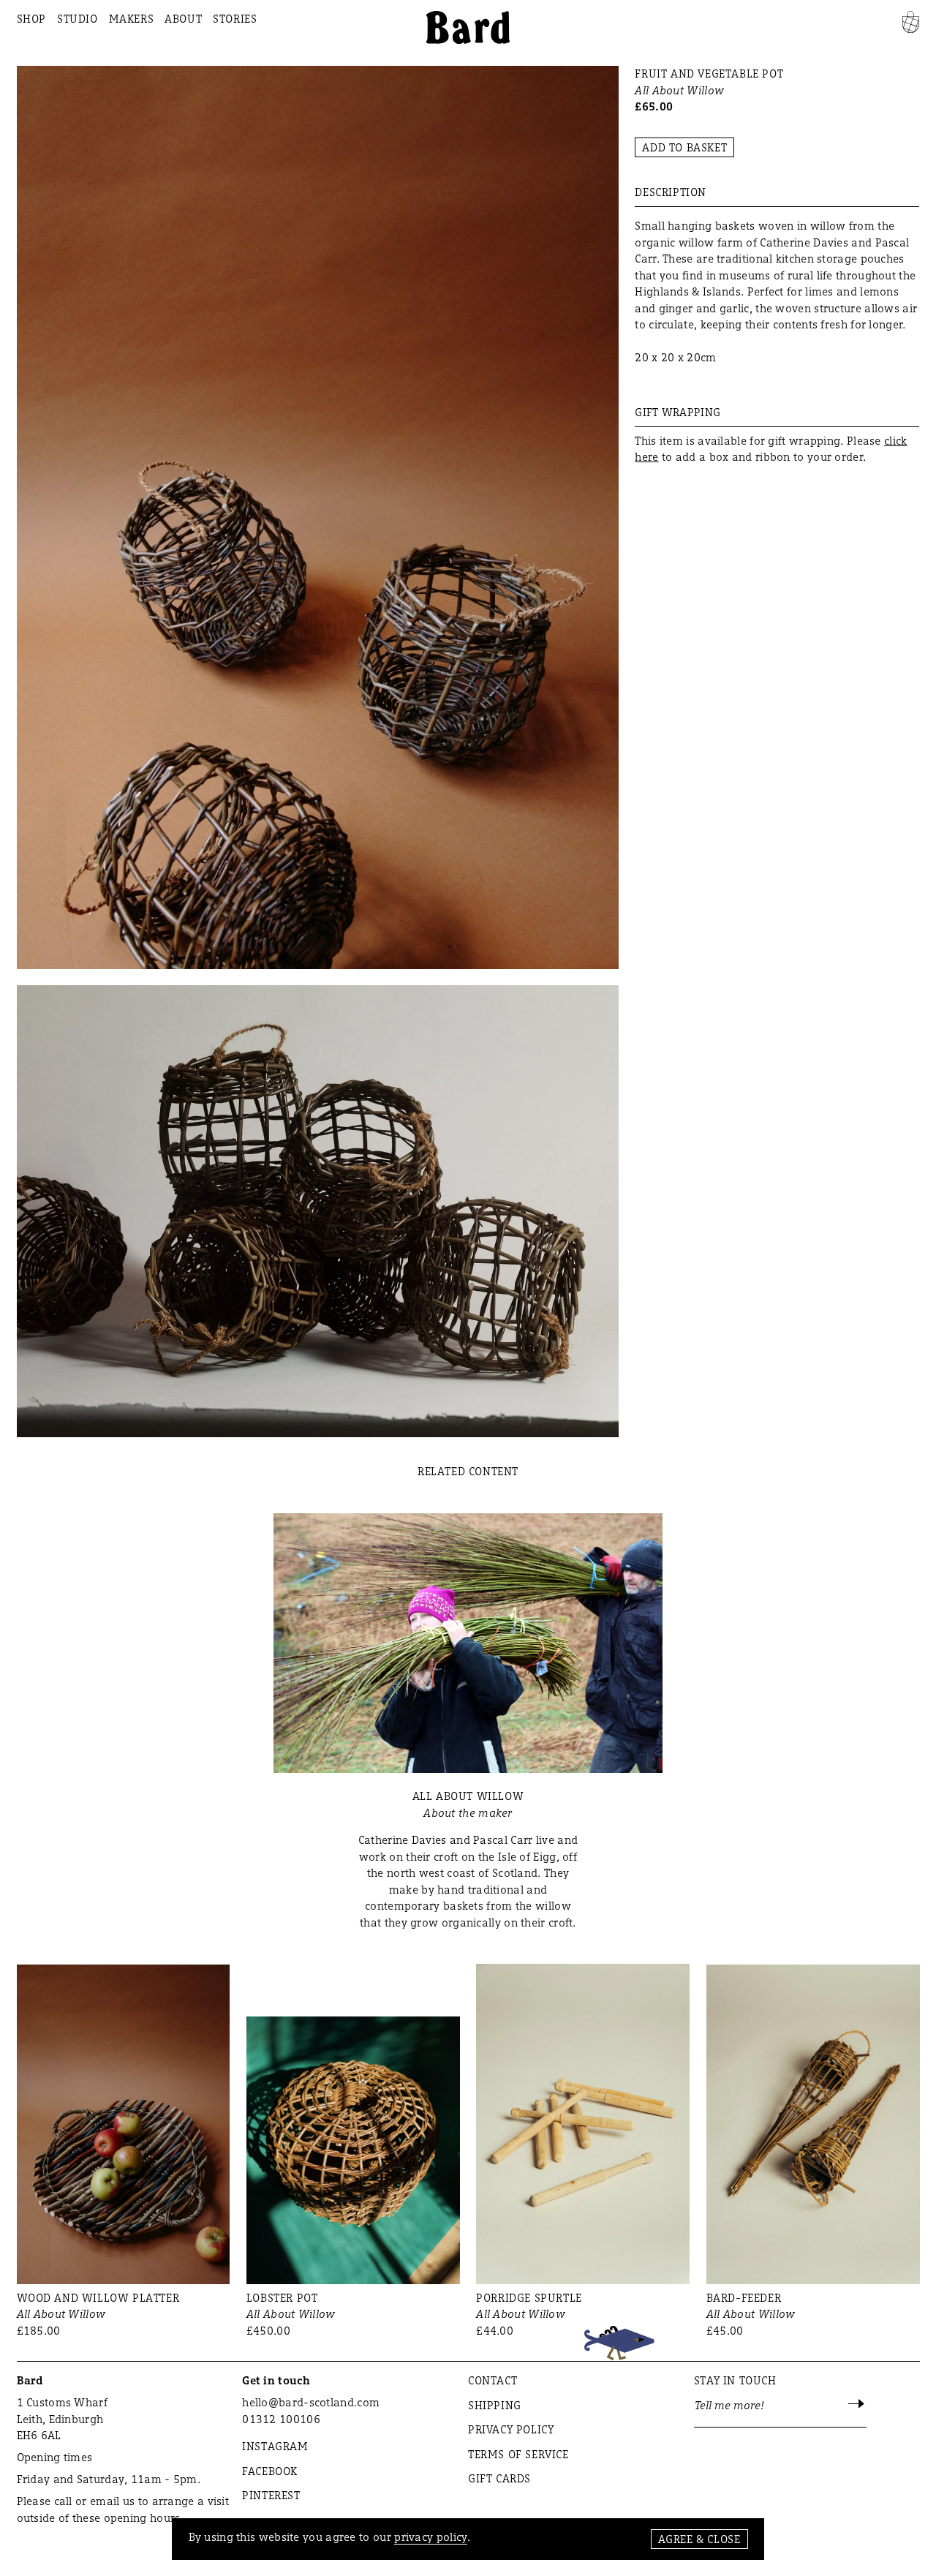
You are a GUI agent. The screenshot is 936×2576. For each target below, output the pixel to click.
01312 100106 (281, 2419)
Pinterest (271, 2495)
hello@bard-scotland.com (311, 2402)
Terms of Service (518, 2454)
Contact (492, 2380)
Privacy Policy (511, 2429)
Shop (31, 19)
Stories (235, 19)
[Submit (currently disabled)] (857, 2405)
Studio (78, 19)
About (183, 19)
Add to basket (684, 147)
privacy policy (431, 2537)
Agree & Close (699, 2539)
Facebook (270, 2471)
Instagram (275, 2446)
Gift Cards (499, 2478)
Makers (132, 19)
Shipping (495, 2405)
